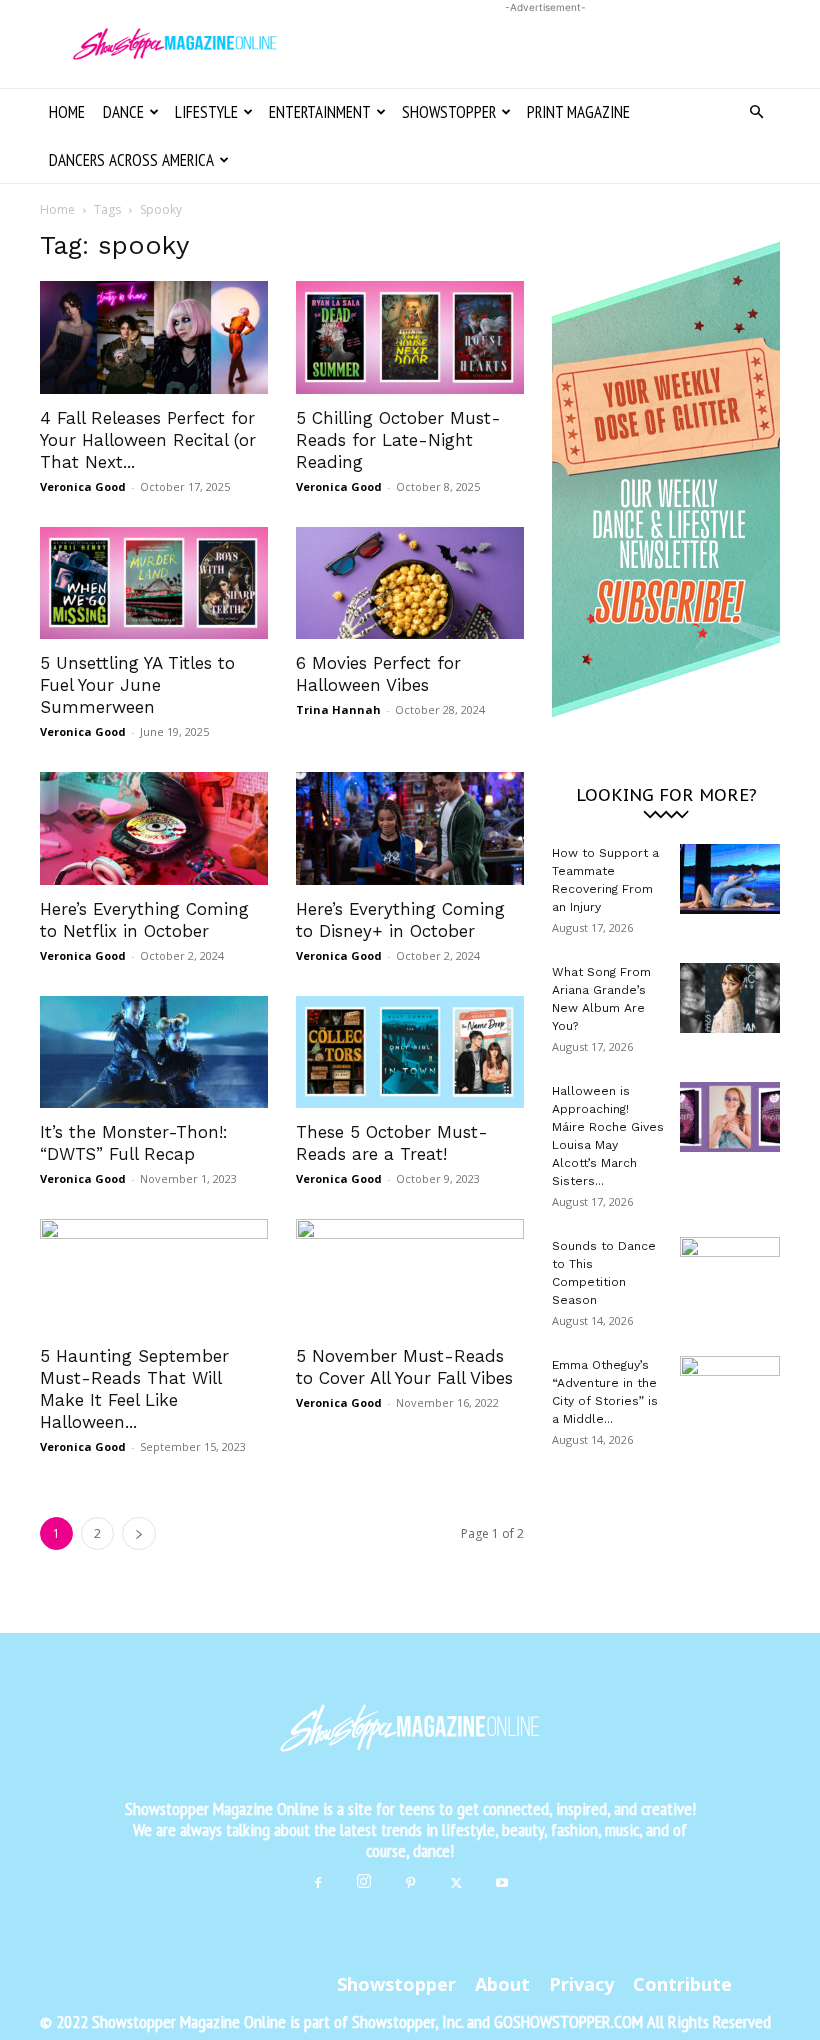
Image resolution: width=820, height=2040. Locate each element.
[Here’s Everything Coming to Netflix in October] (154, 828)
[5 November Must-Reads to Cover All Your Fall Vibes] (410, 1275)
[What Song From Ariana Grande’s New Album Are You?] (730, 998)
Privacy (581, 1984)
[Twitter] (456, 1884)
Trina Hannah (338, 709)
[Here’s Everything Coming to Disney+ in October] (410, 828)
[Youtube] (502, 1884)
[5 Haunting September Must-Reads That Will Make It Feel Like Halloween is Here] (154, 1275)
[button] (756, 112)
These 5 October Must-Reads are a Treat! (392, 1143)
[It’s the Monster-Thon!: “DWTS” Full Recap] (154, 1052)
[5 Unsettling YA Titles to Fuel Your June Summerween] (154, 583)
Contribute (682, 1984)
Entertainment (320, 112)
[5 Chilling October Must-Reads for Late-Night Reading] (410, 337)
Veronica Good (83, 486)
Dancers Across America (131, 160)
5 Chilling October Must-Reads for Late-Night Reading (398, 440)
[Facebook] (318, 1884)
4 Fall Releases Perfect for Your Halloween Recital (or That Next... (148, 440)
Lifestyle (206, 112)
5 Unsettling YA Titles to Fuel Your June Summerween (137, 685)
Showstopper (449, 112)
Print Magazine (578, 112)
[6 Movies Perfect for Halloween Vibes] (410, 583)
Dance (123, 112)
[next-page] (139, 1533)
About (502, 1984)
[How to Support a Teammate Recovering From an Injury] (730, 879)
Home (67, 112)
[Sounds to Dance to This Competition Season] (730, 1272)
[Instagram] (364, 1882)
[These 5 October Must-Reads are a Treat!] (410, 1052)
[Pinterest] (410, 1884)
